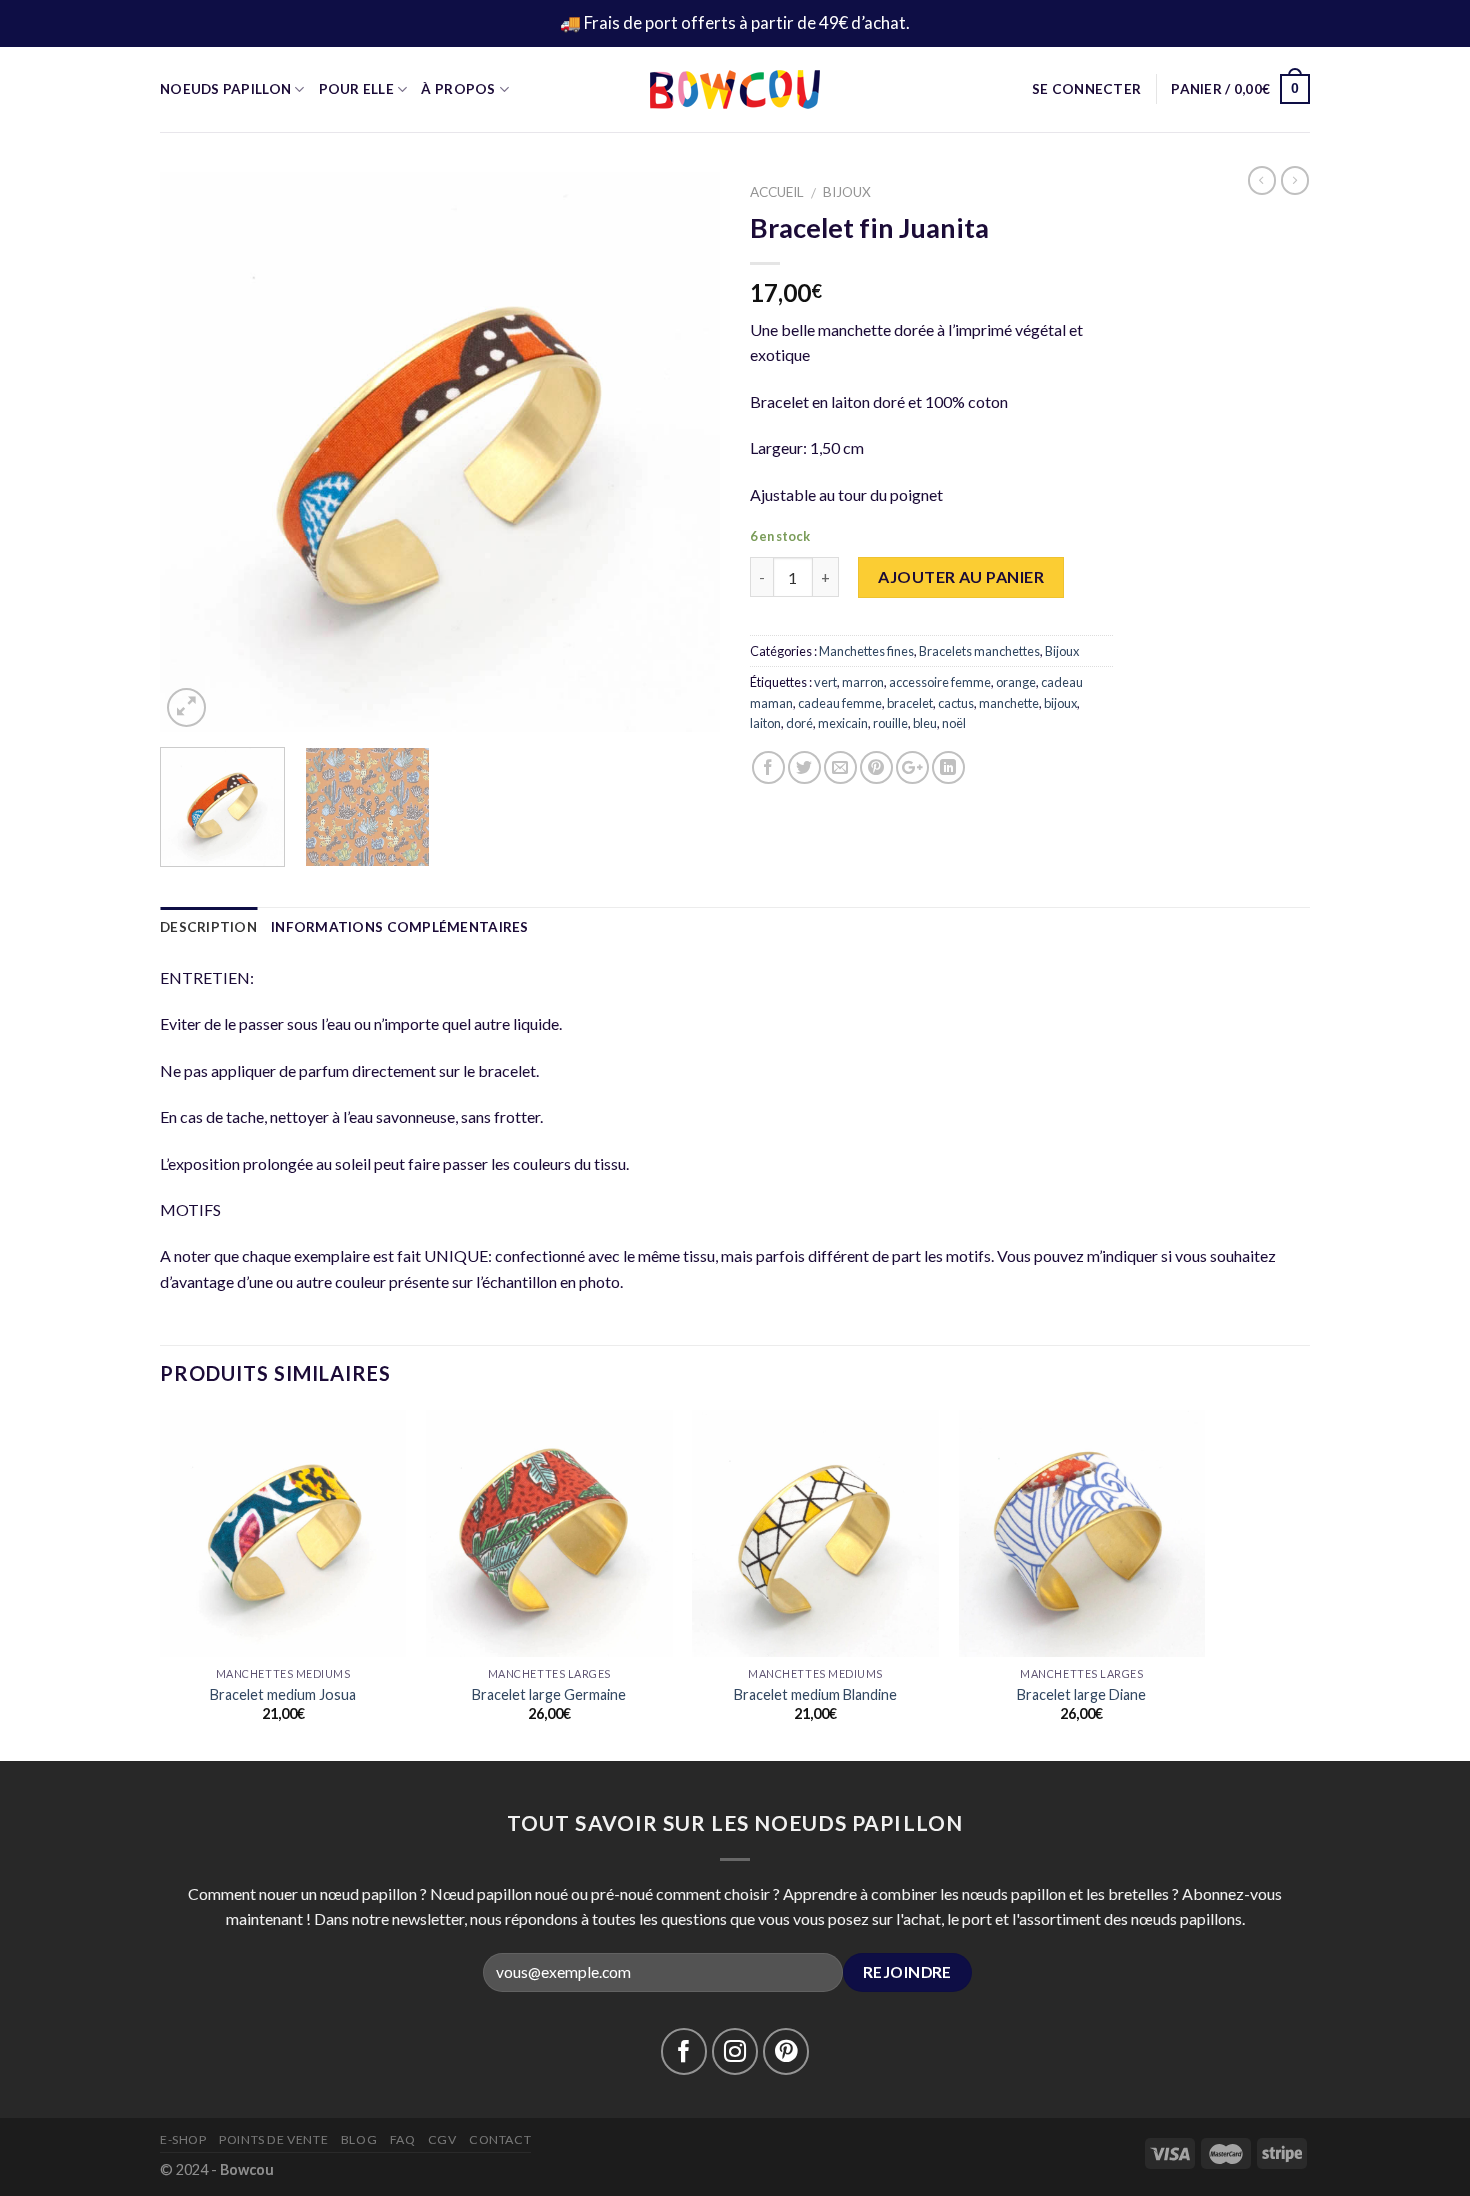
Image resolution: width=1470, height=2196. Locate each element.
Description (208, 927)
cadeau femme (840, 703)
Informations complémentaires (400, 927)
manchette (1009, 703)
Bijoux (847, 192)
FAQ (403, 2139)
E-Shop (183, 2139)
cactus (956, 703)
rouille (890, 723)
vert (825, 682)
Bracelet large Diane (1081, 1694)
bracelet (910, 703)
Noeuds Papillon (225, 89)
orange (1016, 682)
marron (863, 682)
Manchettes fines (866, 651)
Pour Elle (356, 89)
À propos (458, 89)
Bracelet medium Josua (283, 1694)
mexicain (843, 723)
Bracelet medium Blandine (815, 1694)
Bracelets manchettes (979, 651)
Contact (500, 2139)
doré (799, 723)
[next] (684, 452)
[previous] (196, 452)
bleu (925, 723)
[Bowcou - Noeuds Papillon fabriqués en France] (735, 89)
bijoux (1060, 703)
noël (954, 723)
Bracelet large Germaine (549, 1694)
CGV (442, 2139)
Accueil (777, 192)
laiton (765, 723)
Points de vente (273, 2139)
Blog (359, 2139)
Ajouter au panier (961, 576)
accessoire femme (940, 682)
